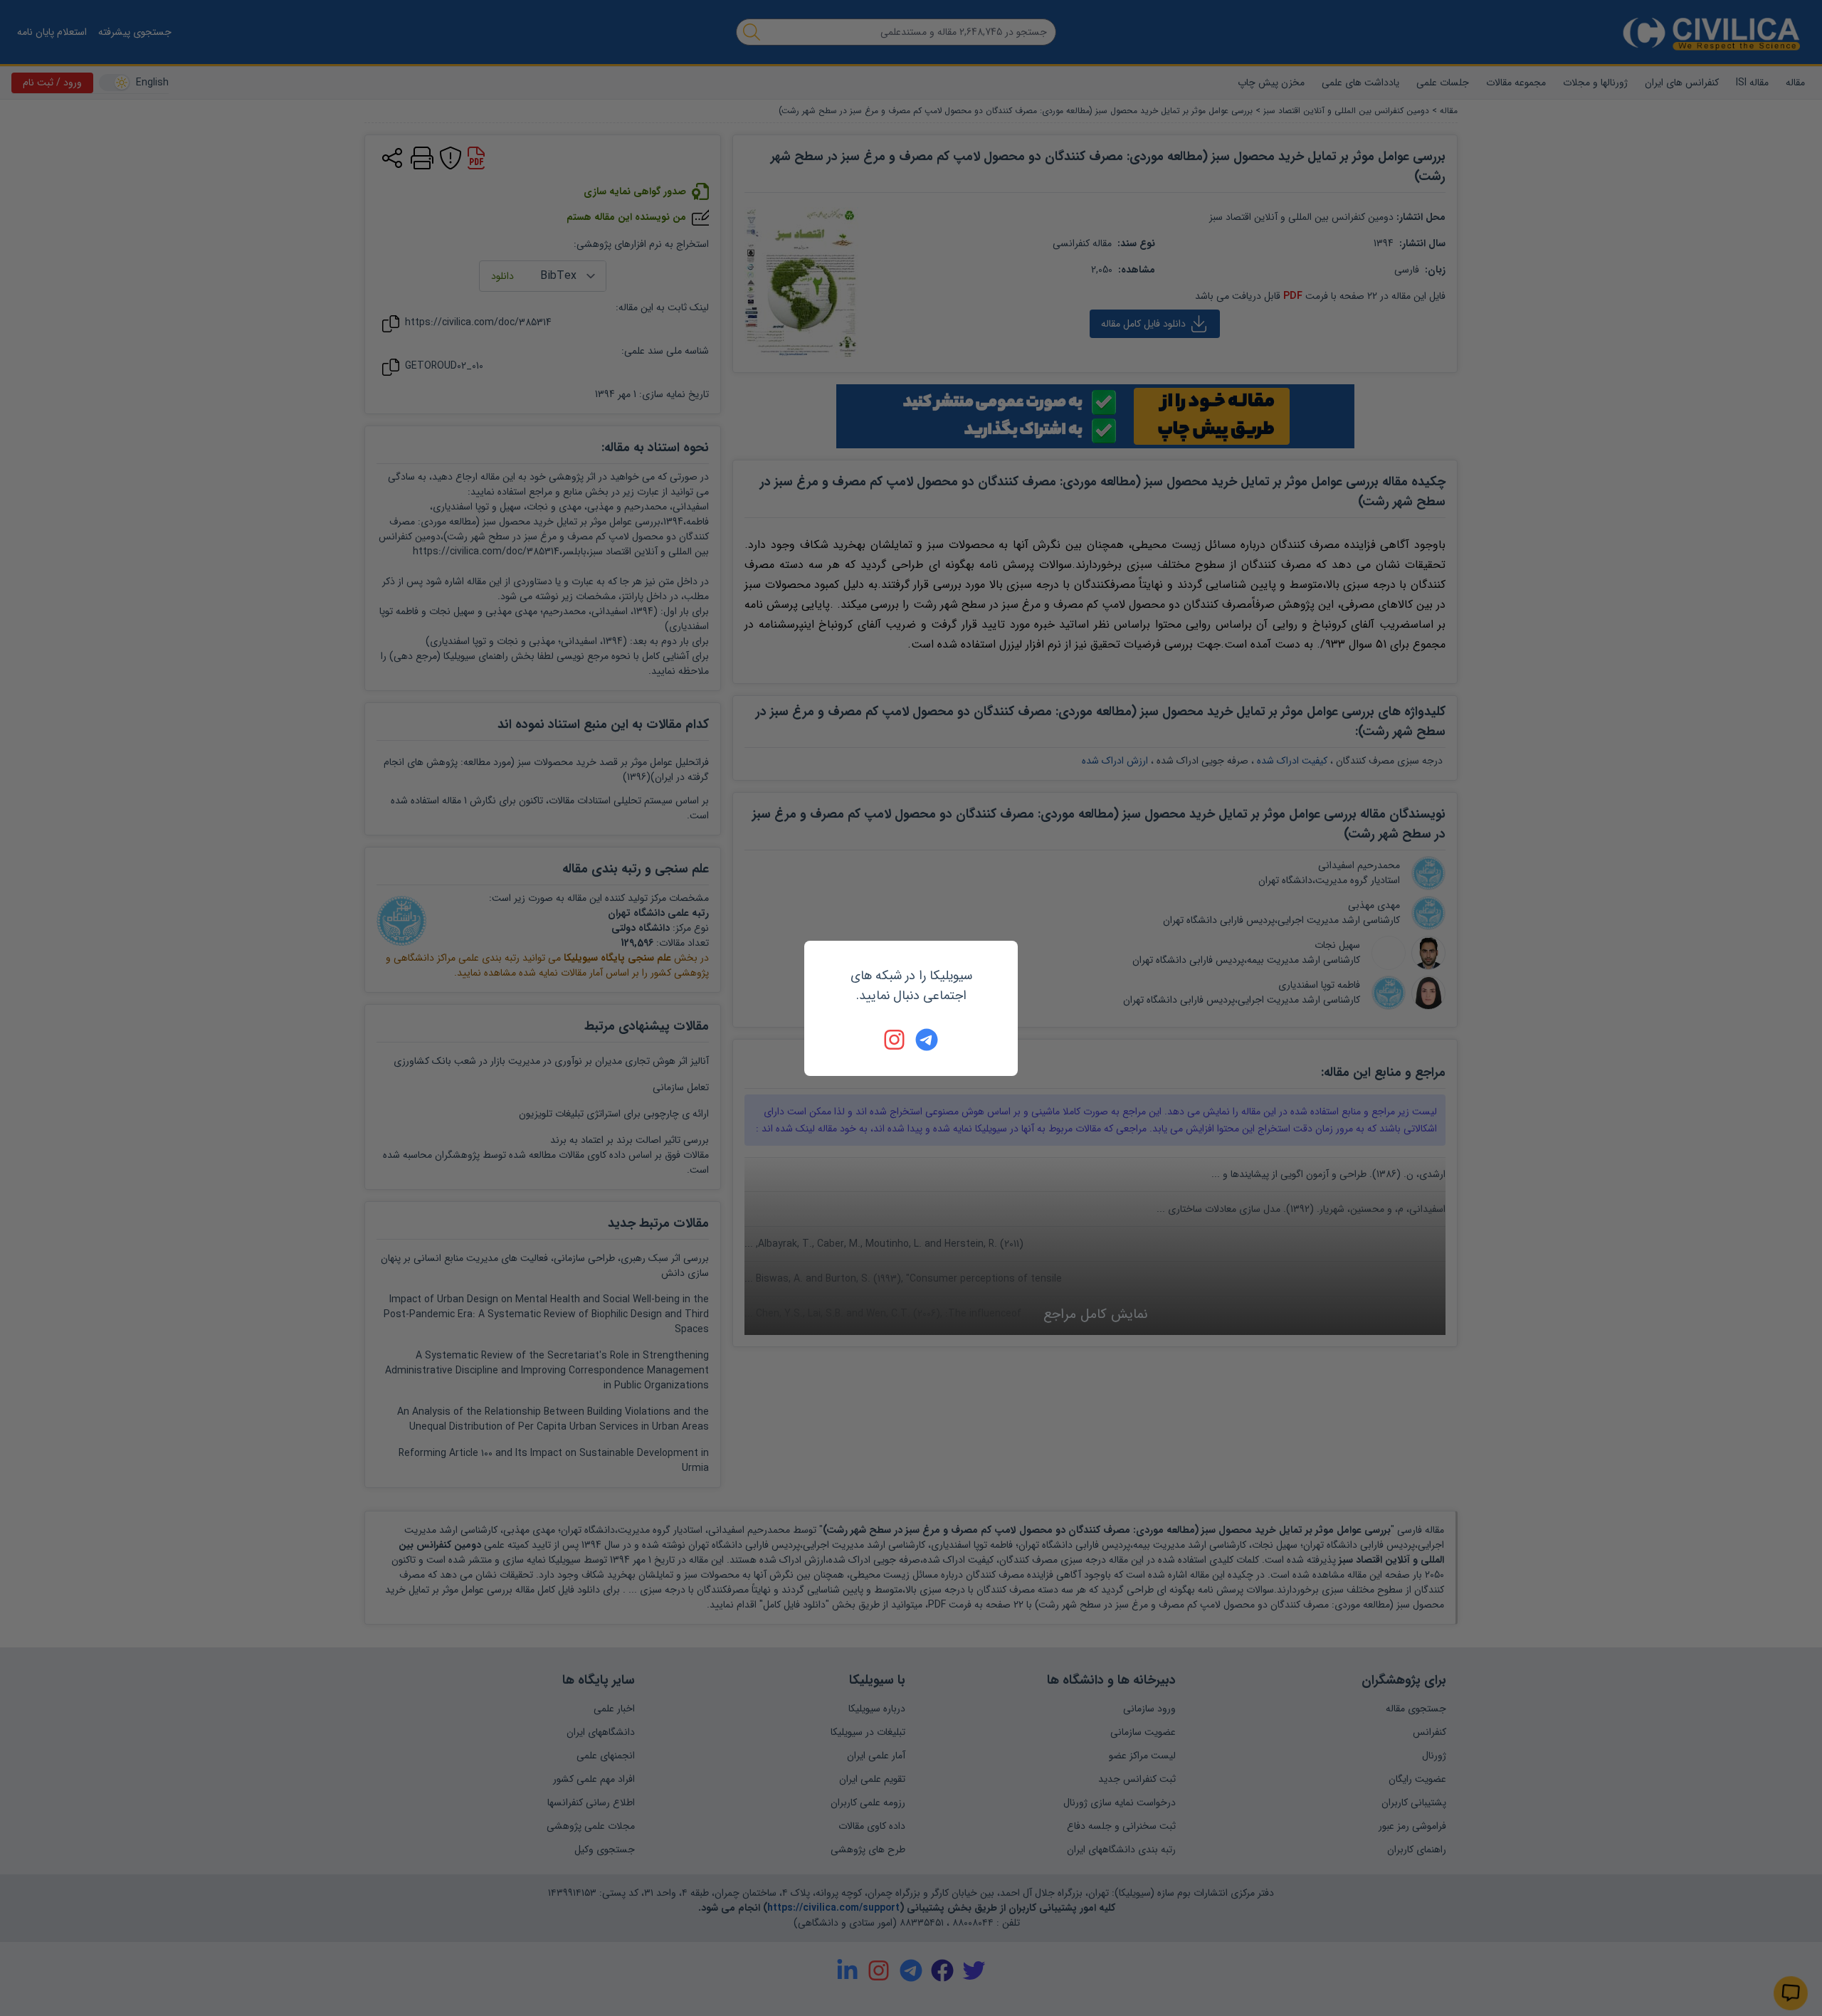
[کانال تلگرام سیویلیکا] (927, 1040)
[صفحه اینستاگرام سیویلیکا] (895, 1040)
